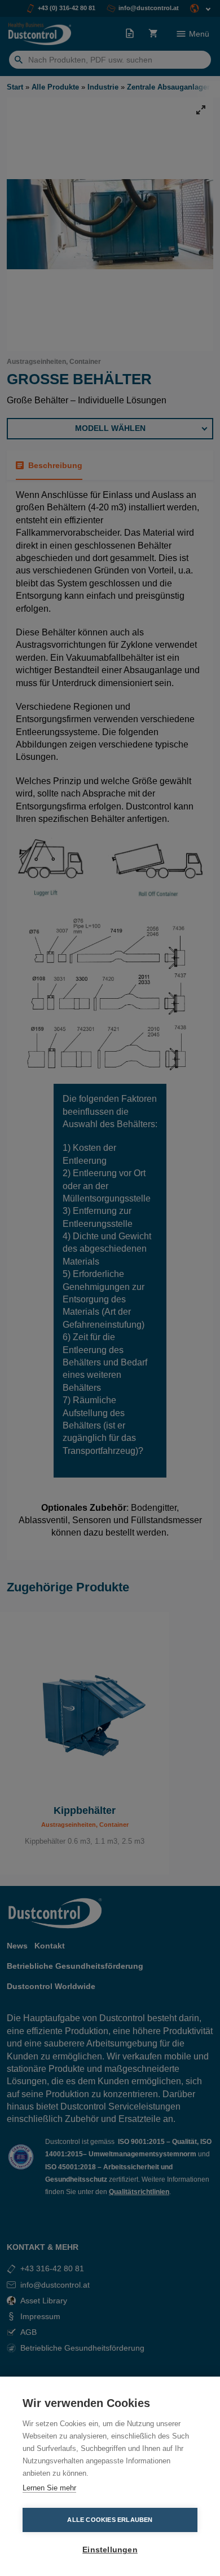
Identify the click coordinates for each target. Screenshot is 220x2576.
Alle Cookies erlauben (110, 2520)
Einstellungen (110, 2550)
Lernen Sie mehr (49, 2488)
